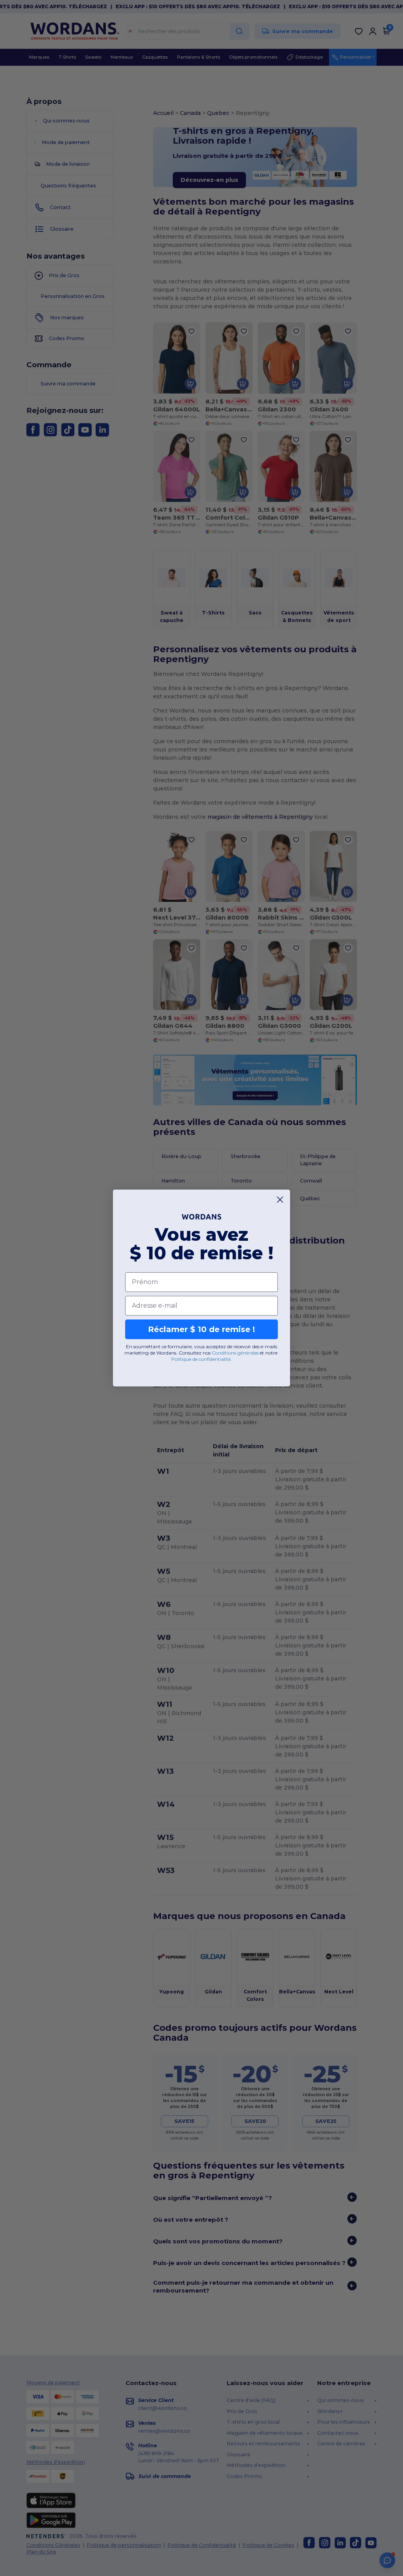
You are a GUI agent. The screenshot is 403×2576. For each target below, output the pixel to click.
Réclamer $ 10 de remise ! (201, 1329)
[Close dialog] (280, 1200)
